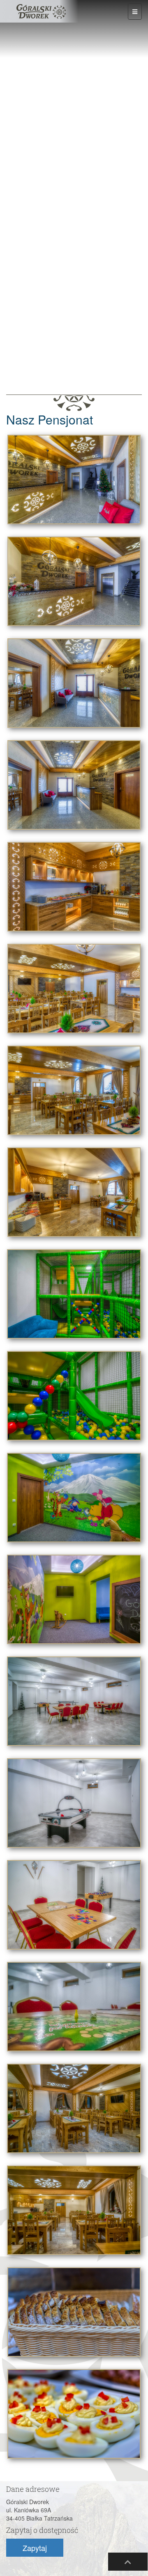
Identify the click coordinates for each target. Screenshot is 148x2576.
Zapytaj (35, 2548)
